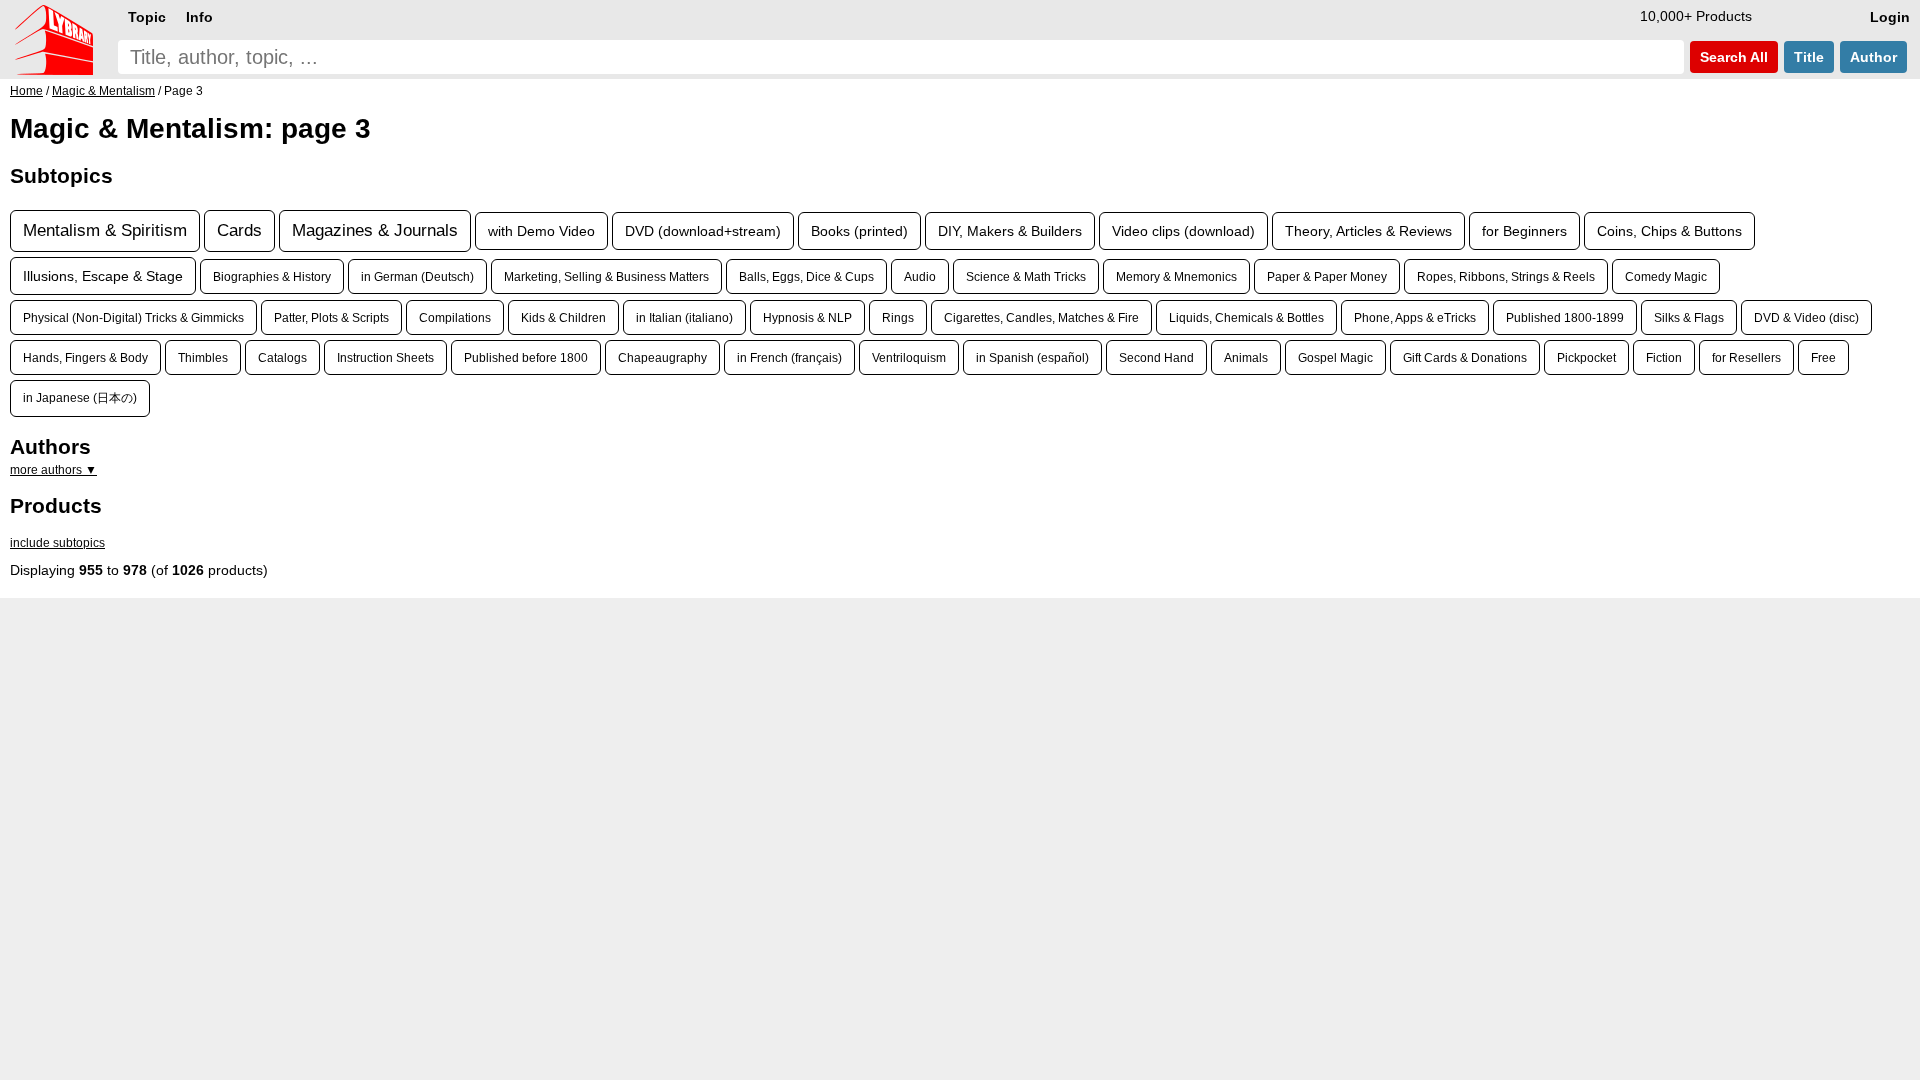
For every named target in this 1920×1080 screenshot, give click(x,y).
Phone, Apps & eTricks (1415, 317)
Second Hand (1156, 357)
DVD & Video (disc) (1806, 317)
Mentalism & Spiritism (105, 230)
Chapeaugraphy (662, 357)
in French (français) (789, 357)
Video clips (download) (1183, 231)
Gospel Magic (1335, 357)
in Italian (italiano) (684, 317)
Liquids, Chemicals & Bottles (1246, 317)
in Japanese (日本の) (80, 397)
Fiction (1664, 357)
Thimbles (203, 357)
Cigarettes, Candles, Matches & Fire (1041, 317)
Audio (920, 276)
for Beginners (1524, 231)
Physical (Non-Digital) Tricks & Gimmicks (133, 317)
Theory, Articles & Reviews (1368, 231)
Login (1890, 17)
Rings (898, 317)
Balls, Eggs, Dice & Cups (806, 276)
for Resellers (1746, 357)
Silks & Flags (1689, 317)
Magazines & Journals (375, 230)
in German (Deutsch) (417, 276)
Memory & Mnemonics (1176, 276)
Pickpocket (1586, 357)
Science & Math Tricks (1026, 276)
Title (1809, 57)
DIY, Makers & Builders (1010, 231)
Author (1873, 57)
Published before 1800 (526, 357)
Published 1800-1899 (1565, 317)
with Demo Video (541, 231)
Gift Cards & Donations (1465, 357)
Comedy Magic (1666, 276)
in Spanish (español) (1032, 357)
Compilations (455, 317)
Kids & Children (563, 317)
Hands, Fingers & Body (85, 357)
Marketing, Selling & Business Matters (606, 276)
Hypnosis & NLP (807, 317)
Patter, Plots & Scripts (331, 317)
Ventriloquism (909, 357)
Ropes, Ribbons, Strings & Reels (1506, 276)
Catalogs (282, 357)
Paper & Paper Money (1327, 276)
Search (1732, 57)
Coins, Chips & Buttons (1669, 231)
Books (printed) (859, 231)
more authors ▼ (53, 470)
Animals (1246, 357)
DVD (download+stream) (703, 231)
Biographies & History (272, 276)
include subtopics (57, 543)
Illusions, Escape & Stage (103, 276)
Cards (239, 230)
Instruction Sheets (385, 357)
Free (1823, 357)
